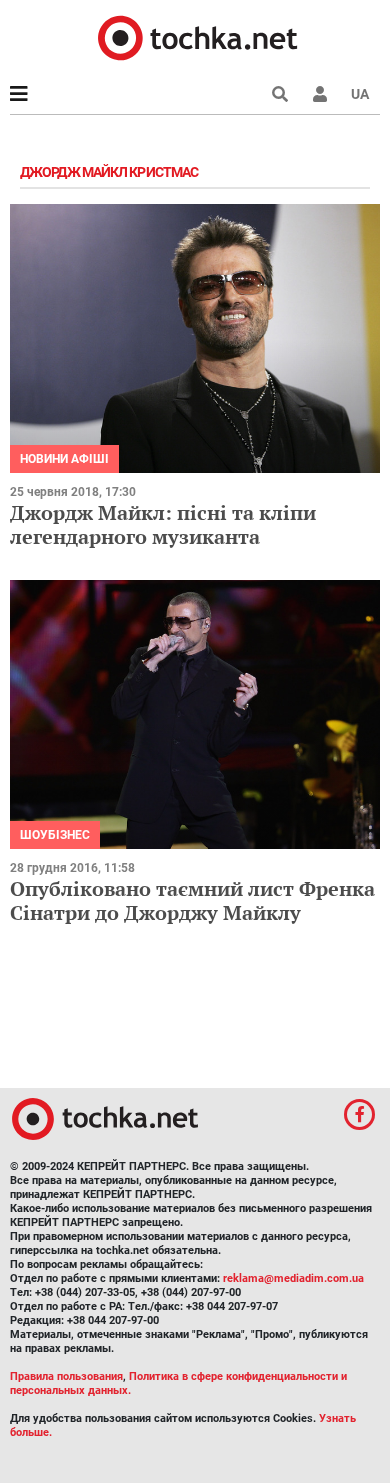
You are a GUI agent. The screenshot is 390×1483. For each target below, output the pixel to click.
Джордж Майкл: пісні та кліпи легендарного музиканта (163, 524)
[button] (320, 94)
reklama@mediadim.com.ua (293, 1278)
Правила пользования (66, 1376)
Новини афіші (64, 459)
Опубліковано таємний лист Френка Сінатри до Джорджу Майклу (192, 900)
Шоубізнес (55, 835)
